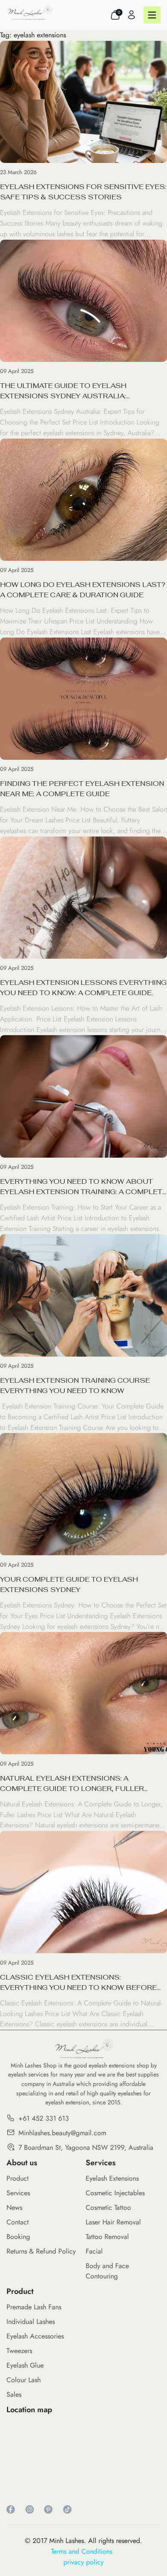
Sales (14, 2394)
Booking (18, 2237)
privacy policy (83, 2562)
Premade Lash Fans (34, 2307)
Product (18, 2178)
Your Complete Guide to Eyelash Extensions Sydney (69, 1584)
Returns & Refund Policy (41, 2251)
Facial (94, 2251)
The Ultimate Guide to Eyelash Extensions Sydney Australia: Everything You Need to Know (63, 391)
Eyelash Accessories (35, 2336)
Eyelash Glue (25, 2365)
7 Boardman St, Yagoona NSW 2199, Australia (86, 2147)
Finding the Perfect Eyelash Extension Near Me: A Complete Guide (82, 789)
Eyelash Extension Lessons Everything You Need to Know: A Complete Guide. (83, 988)
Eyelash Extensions (112, 2178)
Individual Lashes (31, 2322)
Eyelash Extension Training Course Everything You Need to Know (75, 1386)
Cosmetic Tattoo (108, 2207)
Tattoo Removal (107, 2237)
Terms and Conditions (84, 2551)
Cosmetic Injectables (115, 2193)
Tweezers (19, 2351)
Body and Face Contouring (107, 2271)
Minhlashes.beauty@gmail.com (62, 2133)
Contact (18, 2222)
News (14, 2207)
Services (18, 2193)
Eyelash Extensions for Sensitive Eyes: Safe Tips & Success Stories (83, 192)
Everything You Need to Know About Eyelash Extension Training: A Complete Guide (83, 1187)
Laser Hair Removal (113, 2222)
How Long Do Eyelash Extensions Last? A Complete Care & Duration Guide (83, 590)
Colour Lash (24, 2380)
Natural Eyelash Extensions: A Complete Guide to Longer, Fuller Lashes (72, 1784)
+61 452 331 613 (44, 2118)
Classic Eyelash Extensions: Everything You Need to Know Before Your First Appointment (78, 1983)
